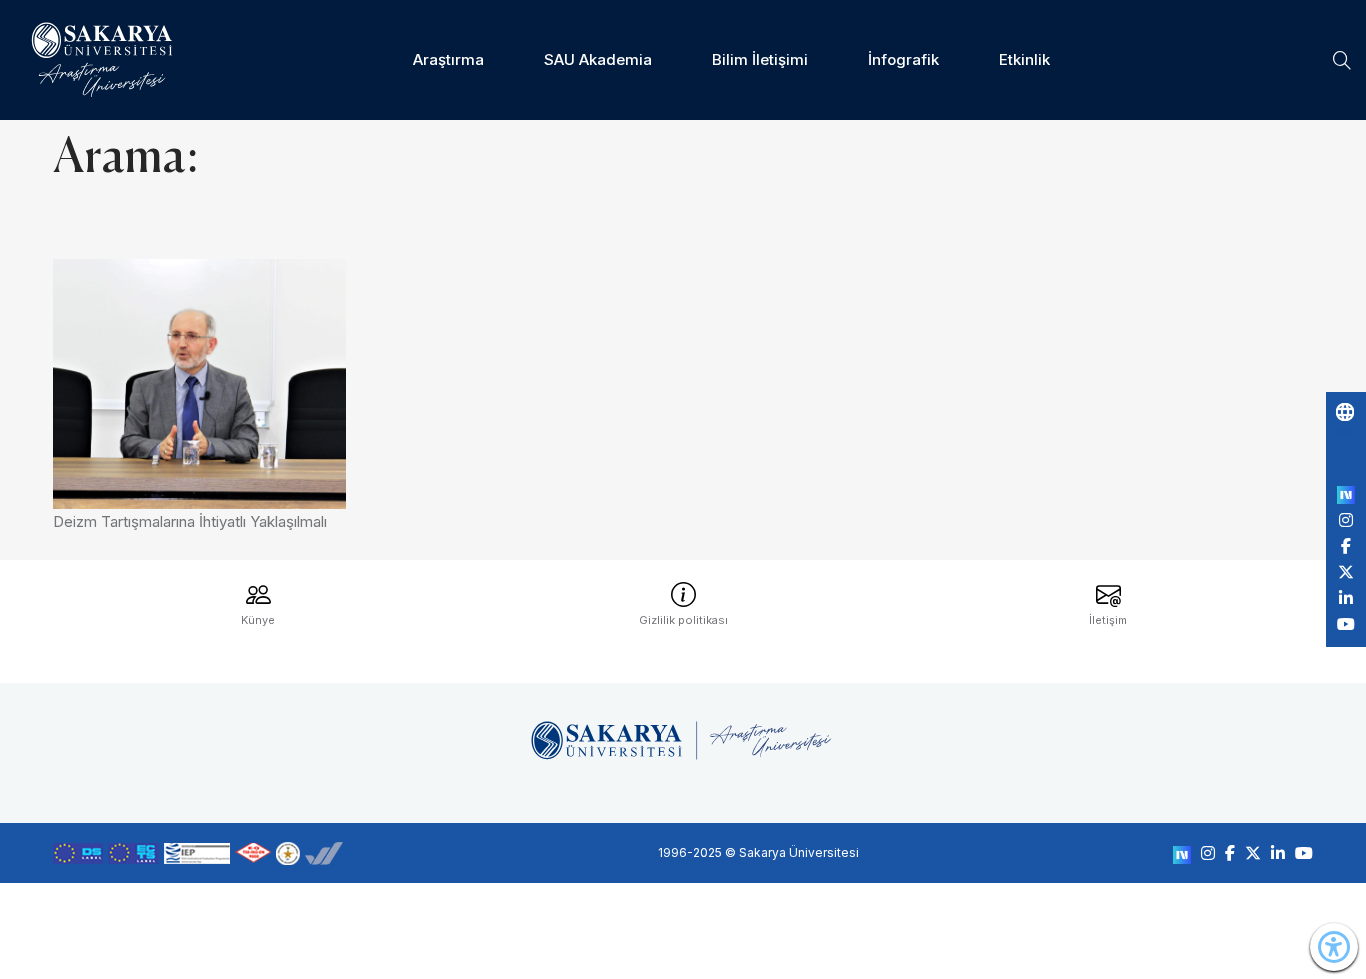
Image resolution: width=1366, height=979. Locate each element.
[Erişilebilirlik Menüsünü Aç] (1334, 947)
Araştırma (448, 59)
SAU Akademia (598, 59)
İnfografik (903, 59)
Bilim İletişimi (760, 59)
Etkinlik (1024, 59)
